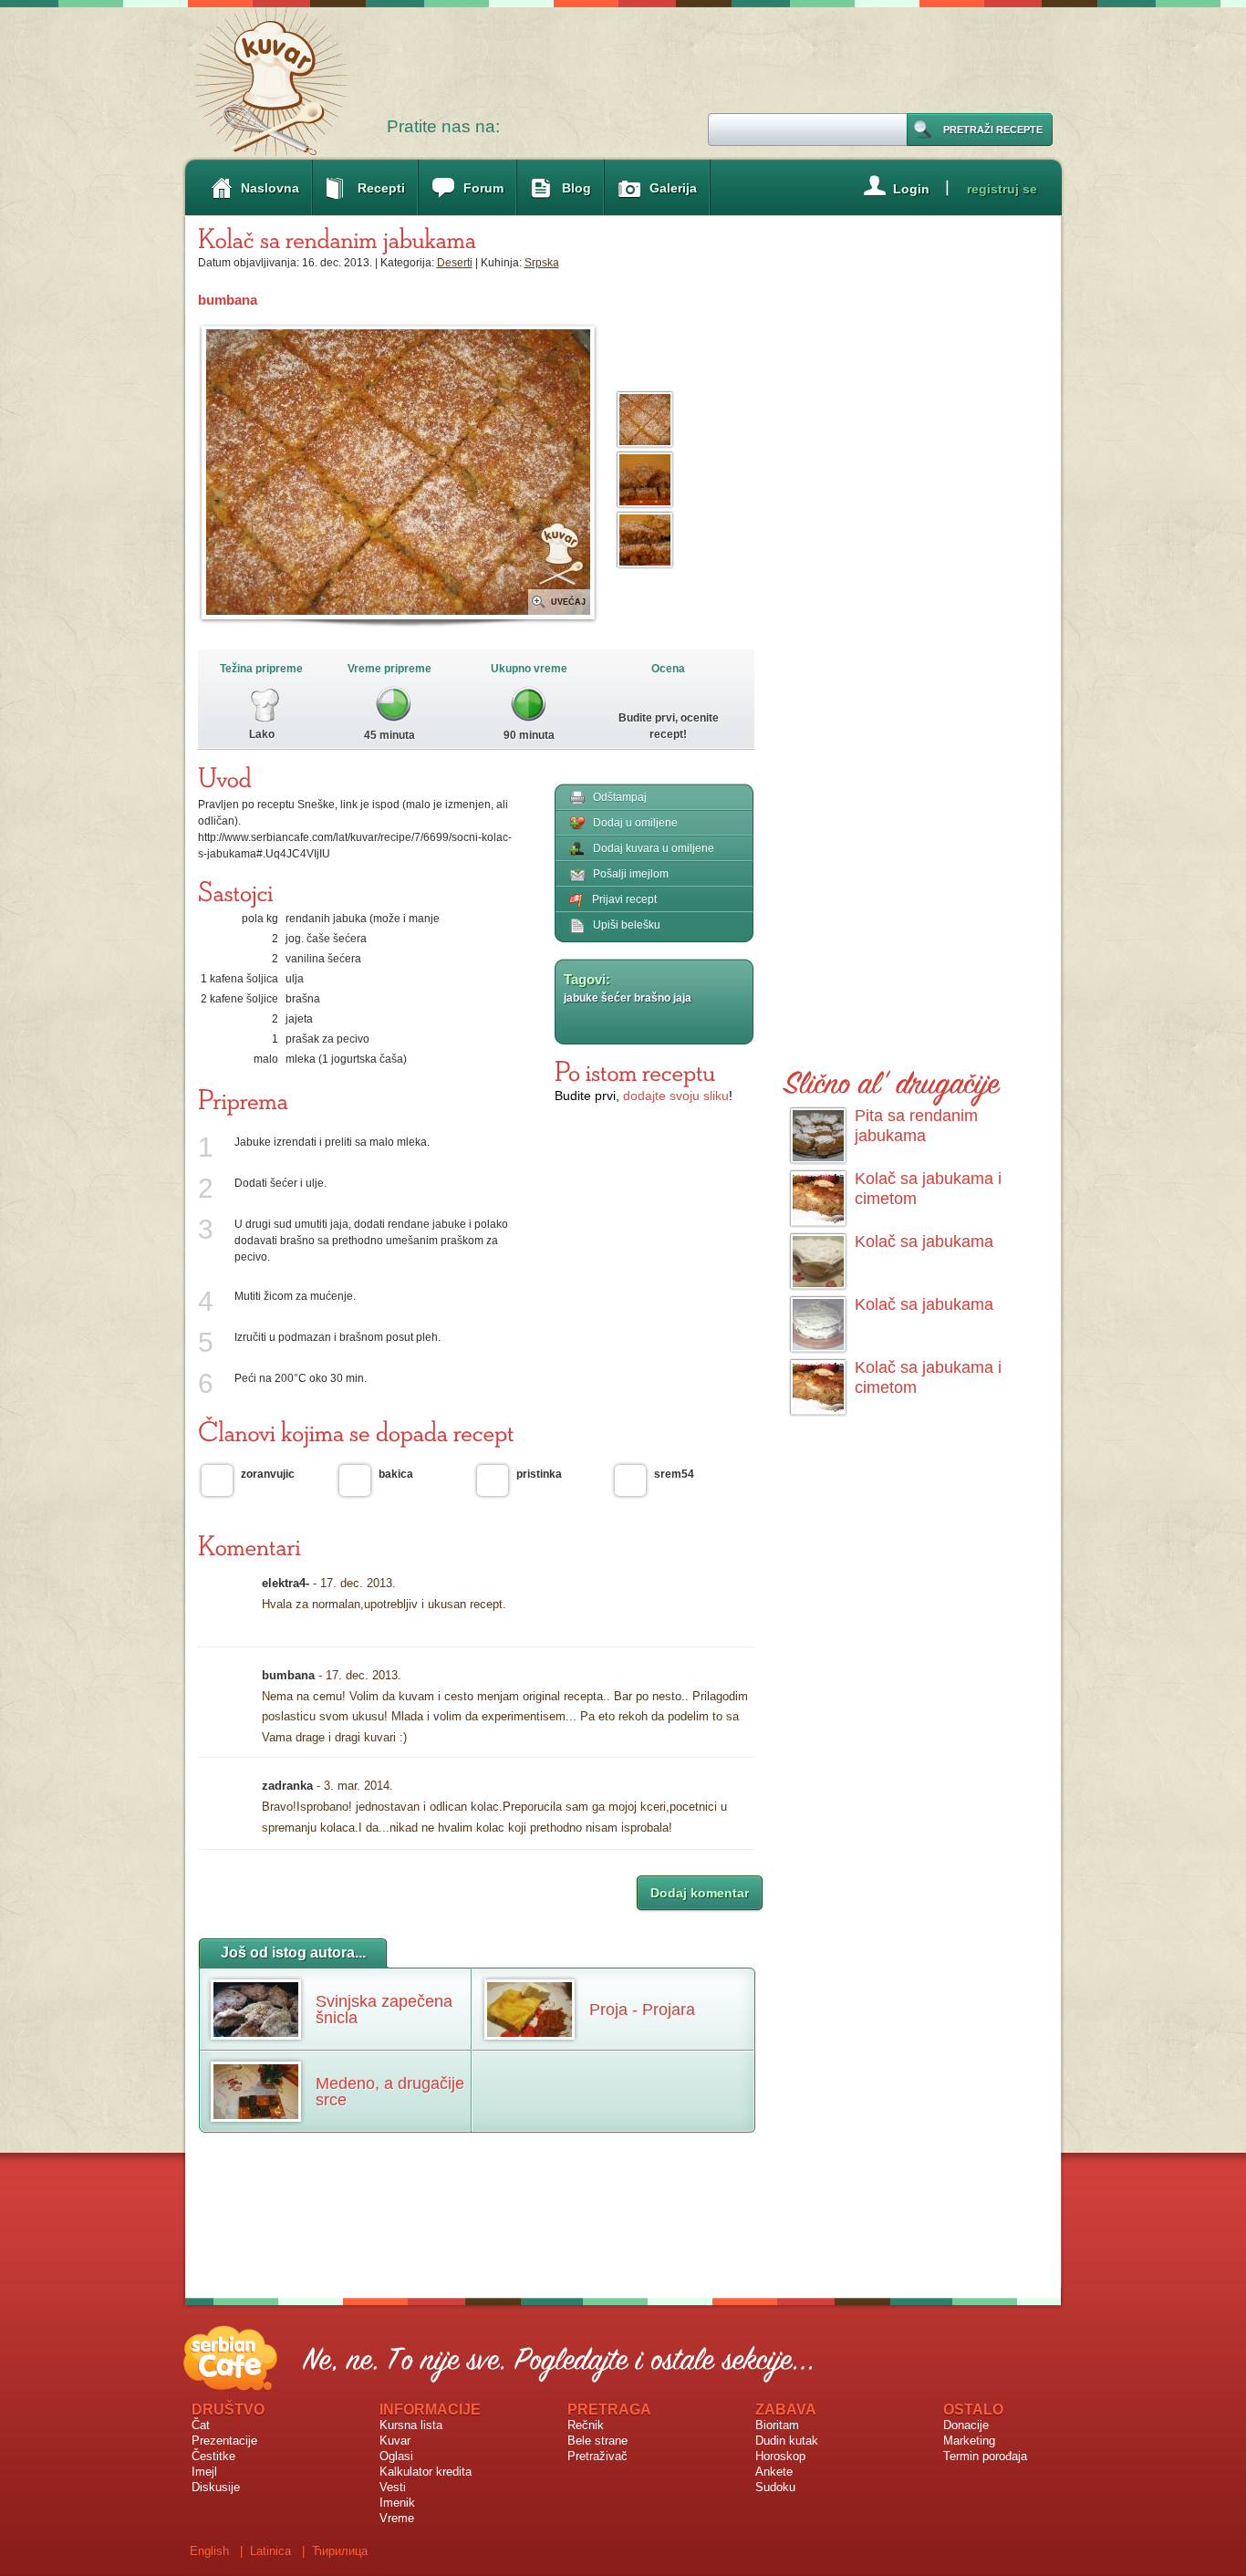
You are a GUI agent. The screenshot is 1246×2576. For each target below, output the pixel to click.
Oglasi (396, 2456)
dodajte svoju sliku (676, 1096)
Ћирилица (340, 2551)
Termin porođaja (985, 2456)
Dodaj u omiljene (635, 823)
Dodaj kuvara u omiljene (654, 848)
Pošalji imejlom (631, 874)
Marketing (969, 2441)
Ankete (774, 2472)
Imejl (204, 2472)
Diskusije (216, 2487)
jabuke (581, 998)
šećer (616, 998)
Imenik (397, 2503)
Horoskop (780, 2456)
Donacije (966, 2425)
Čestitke (213, 2456)
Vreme (397, 2518)
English (209, 2551)
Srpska (542, 263)
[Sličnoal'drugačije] (892, 1080)
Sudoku (775, 2487)
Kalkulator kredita (426, 2472)
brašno (652, 998)
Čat (201, 2425)
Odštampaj (620, 797)
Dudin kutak (787, 2441)
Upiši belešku (627, 925)
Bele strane (597, 2441)
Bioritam (777, 2425)
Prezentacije (224, 2441)
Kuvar (395, 2441)
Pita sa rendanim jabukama (916, 1126)
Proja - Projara (642, 2010)
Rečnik (586, 2425)
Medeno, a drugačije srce (390, 2092)
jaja (682, 998)
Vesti (393, 2487)
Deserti (455, 263)
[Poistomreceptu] (635, 1071)
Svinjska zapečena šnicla (384, 2010)
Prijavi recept (624, 899)
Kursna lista (411, 2425)
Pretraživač (597, 2456)
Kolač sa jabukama (924, 1241)
